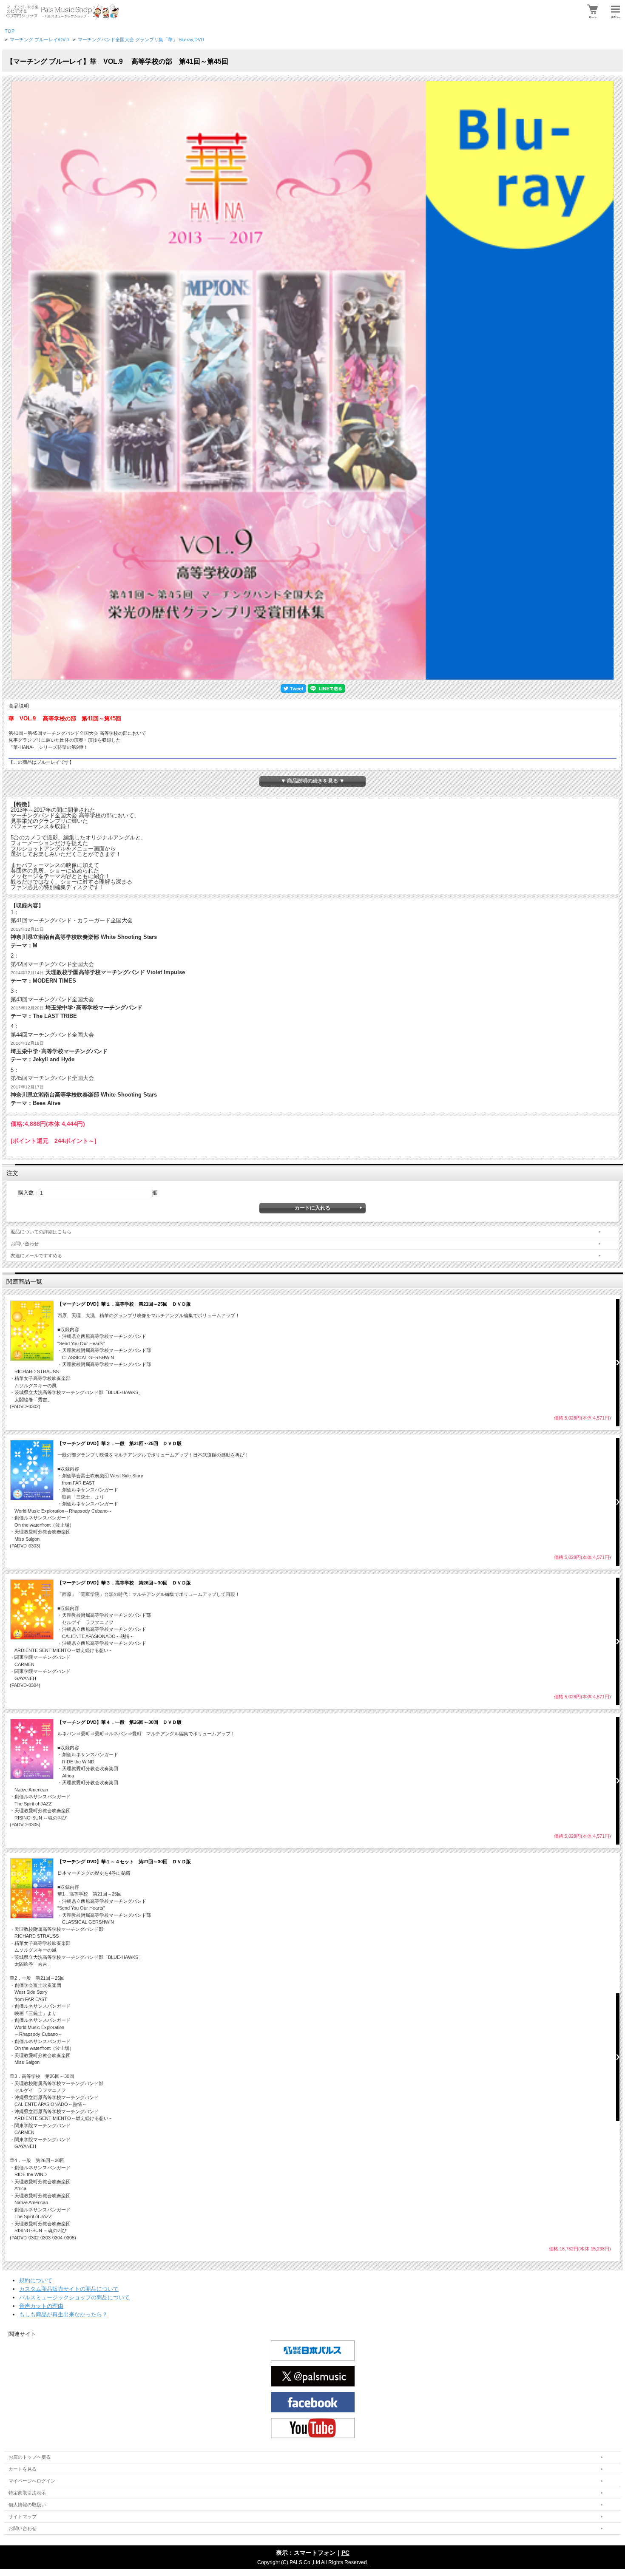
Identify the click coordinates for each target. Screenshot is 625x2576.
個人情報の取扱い (27, 2505)
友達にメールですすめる (36, 1255)
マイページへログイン (32, 2481)
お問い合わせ (25, 1244)
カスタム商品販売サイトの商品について (69, 2289)
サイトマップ (23, 2516)
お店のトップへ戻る (30, 2457)
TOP (10, 31)
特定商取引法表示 (27, 2493)
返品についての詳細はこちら (41, 1232)
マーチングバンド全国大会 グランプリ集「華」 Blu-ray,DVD (141, 40)
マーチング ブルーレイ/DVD (39, 40)
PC (345, 2553)
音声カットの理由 (41, 2306)
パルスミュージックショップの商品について (74, 2297)
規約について (36, 2280)
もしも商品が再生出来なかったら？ (63, 2314)
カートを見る (23, 2469)
